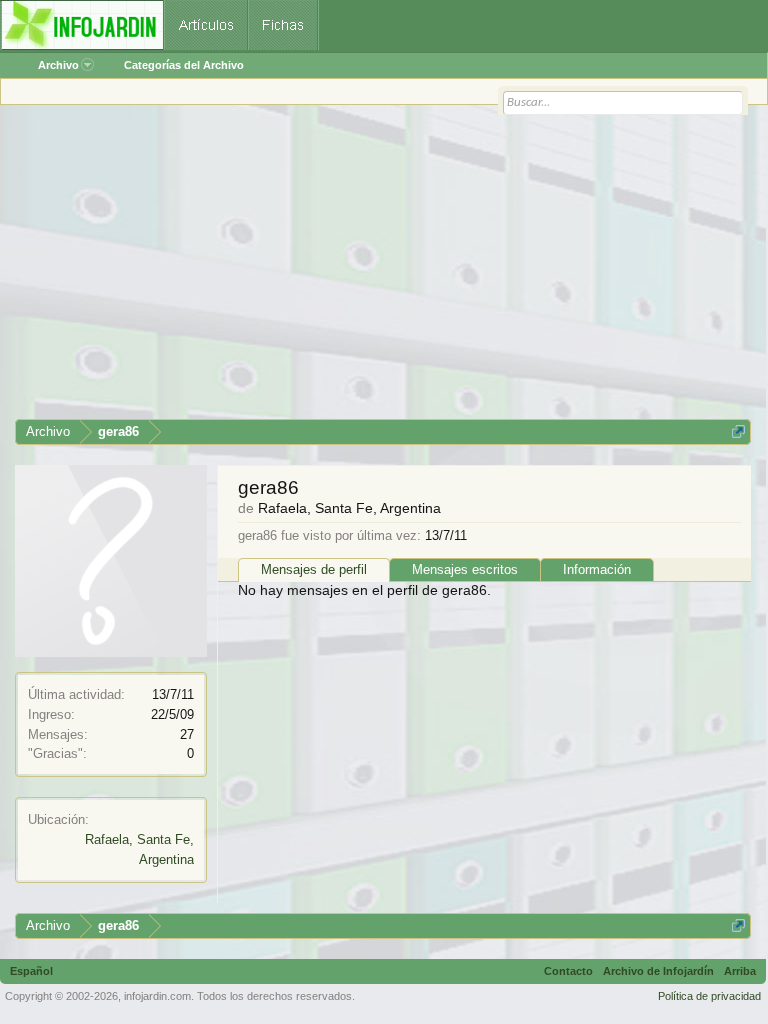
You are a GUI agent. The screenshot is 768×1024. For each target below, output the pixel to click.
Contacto (568, 971)
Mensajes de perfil (314, 569)
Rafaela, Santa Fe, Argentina (349, 508)
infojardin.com (157, 996)
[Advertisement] (383, 269)
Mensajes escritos (465, 569)
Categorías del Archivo (184, 65)
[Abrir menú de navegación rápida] (738, 431)
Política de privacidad (709, 996)
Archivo (58, 65)
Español (31, 971)
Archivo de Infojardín (658, 971)
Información (597, 569)
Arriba (740, 971)
